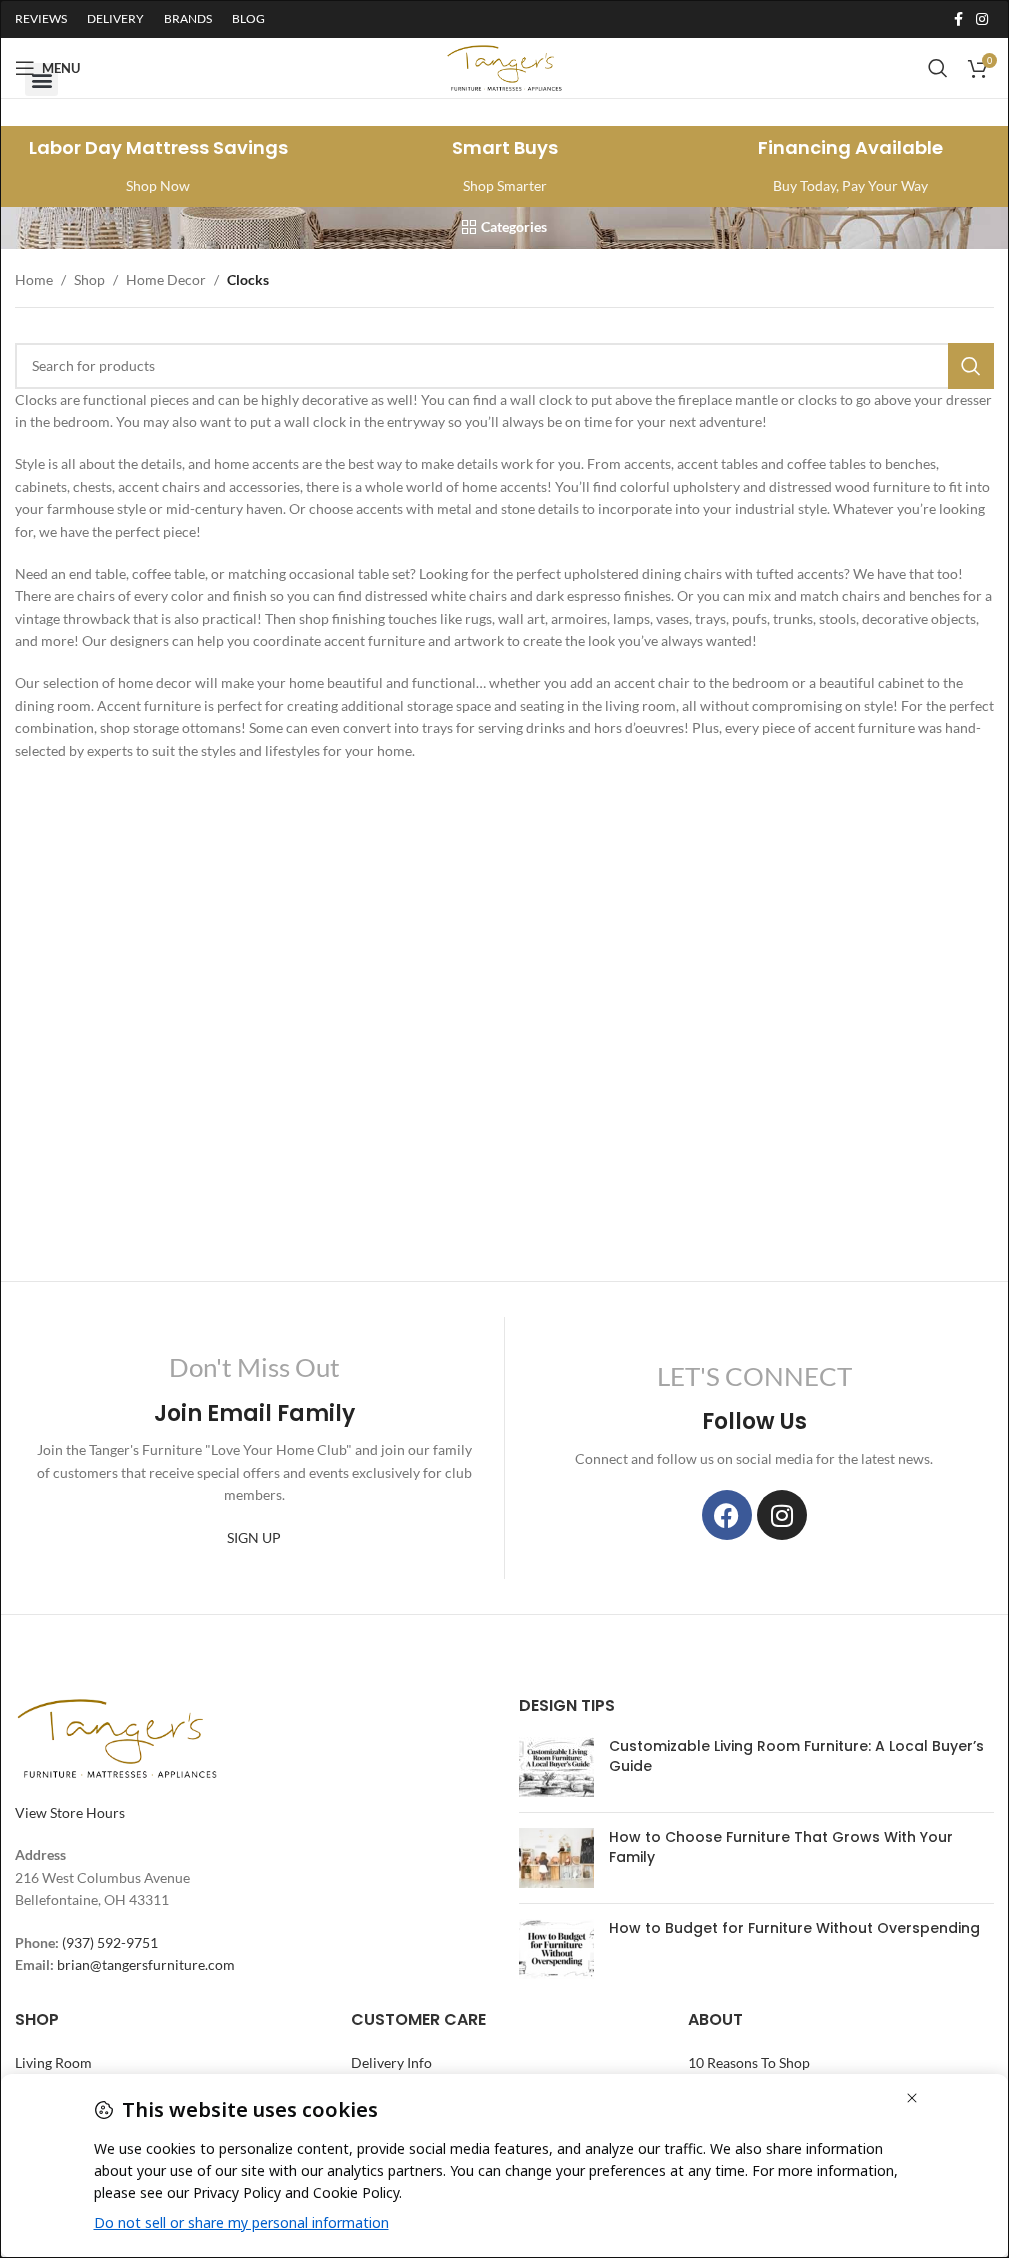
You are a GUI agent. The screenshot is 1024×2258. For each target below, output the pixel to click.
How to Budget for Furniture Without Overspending (794, 1928)
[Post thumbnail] (556, 1767)
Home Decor (166, 279)
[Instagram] (782, 1515)
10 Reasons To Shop (749, 2062)
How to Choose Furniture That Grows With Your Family (781, 1847)
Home (34, 279)
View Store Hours (70, 1812)
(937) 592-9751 (110, 1942)
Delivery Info (391, 2062)
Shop (89, 279)
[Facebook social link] (958, 19)
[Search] (971, 366)
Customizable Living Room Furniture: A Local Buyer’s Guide (796, 1756)
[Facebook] (727, 1515)
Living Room (53, 2062)
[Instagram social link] (982, 19)
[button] (41, 79)
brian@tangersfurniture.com (146, 1964)
